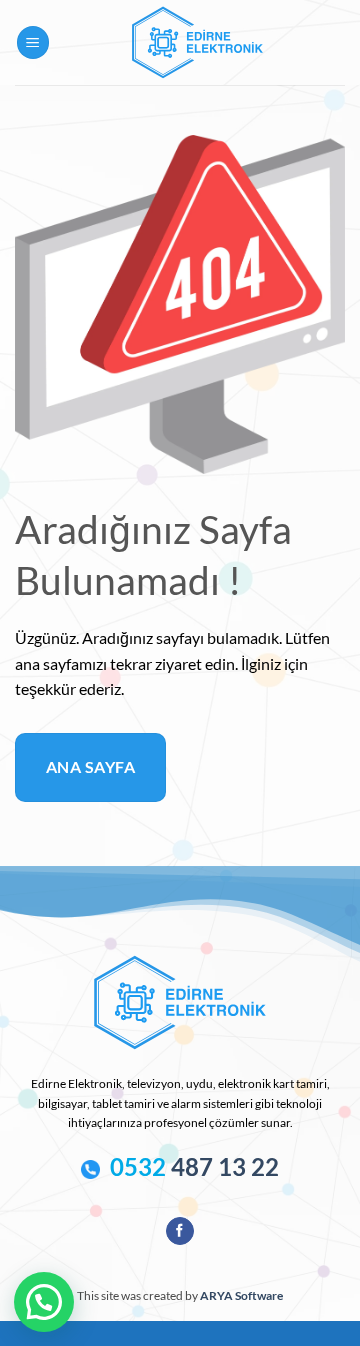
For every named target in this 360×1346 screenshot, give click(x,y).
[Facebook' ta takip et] (179, 1231)
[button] (33, 42)
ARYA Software (241, 1295)
